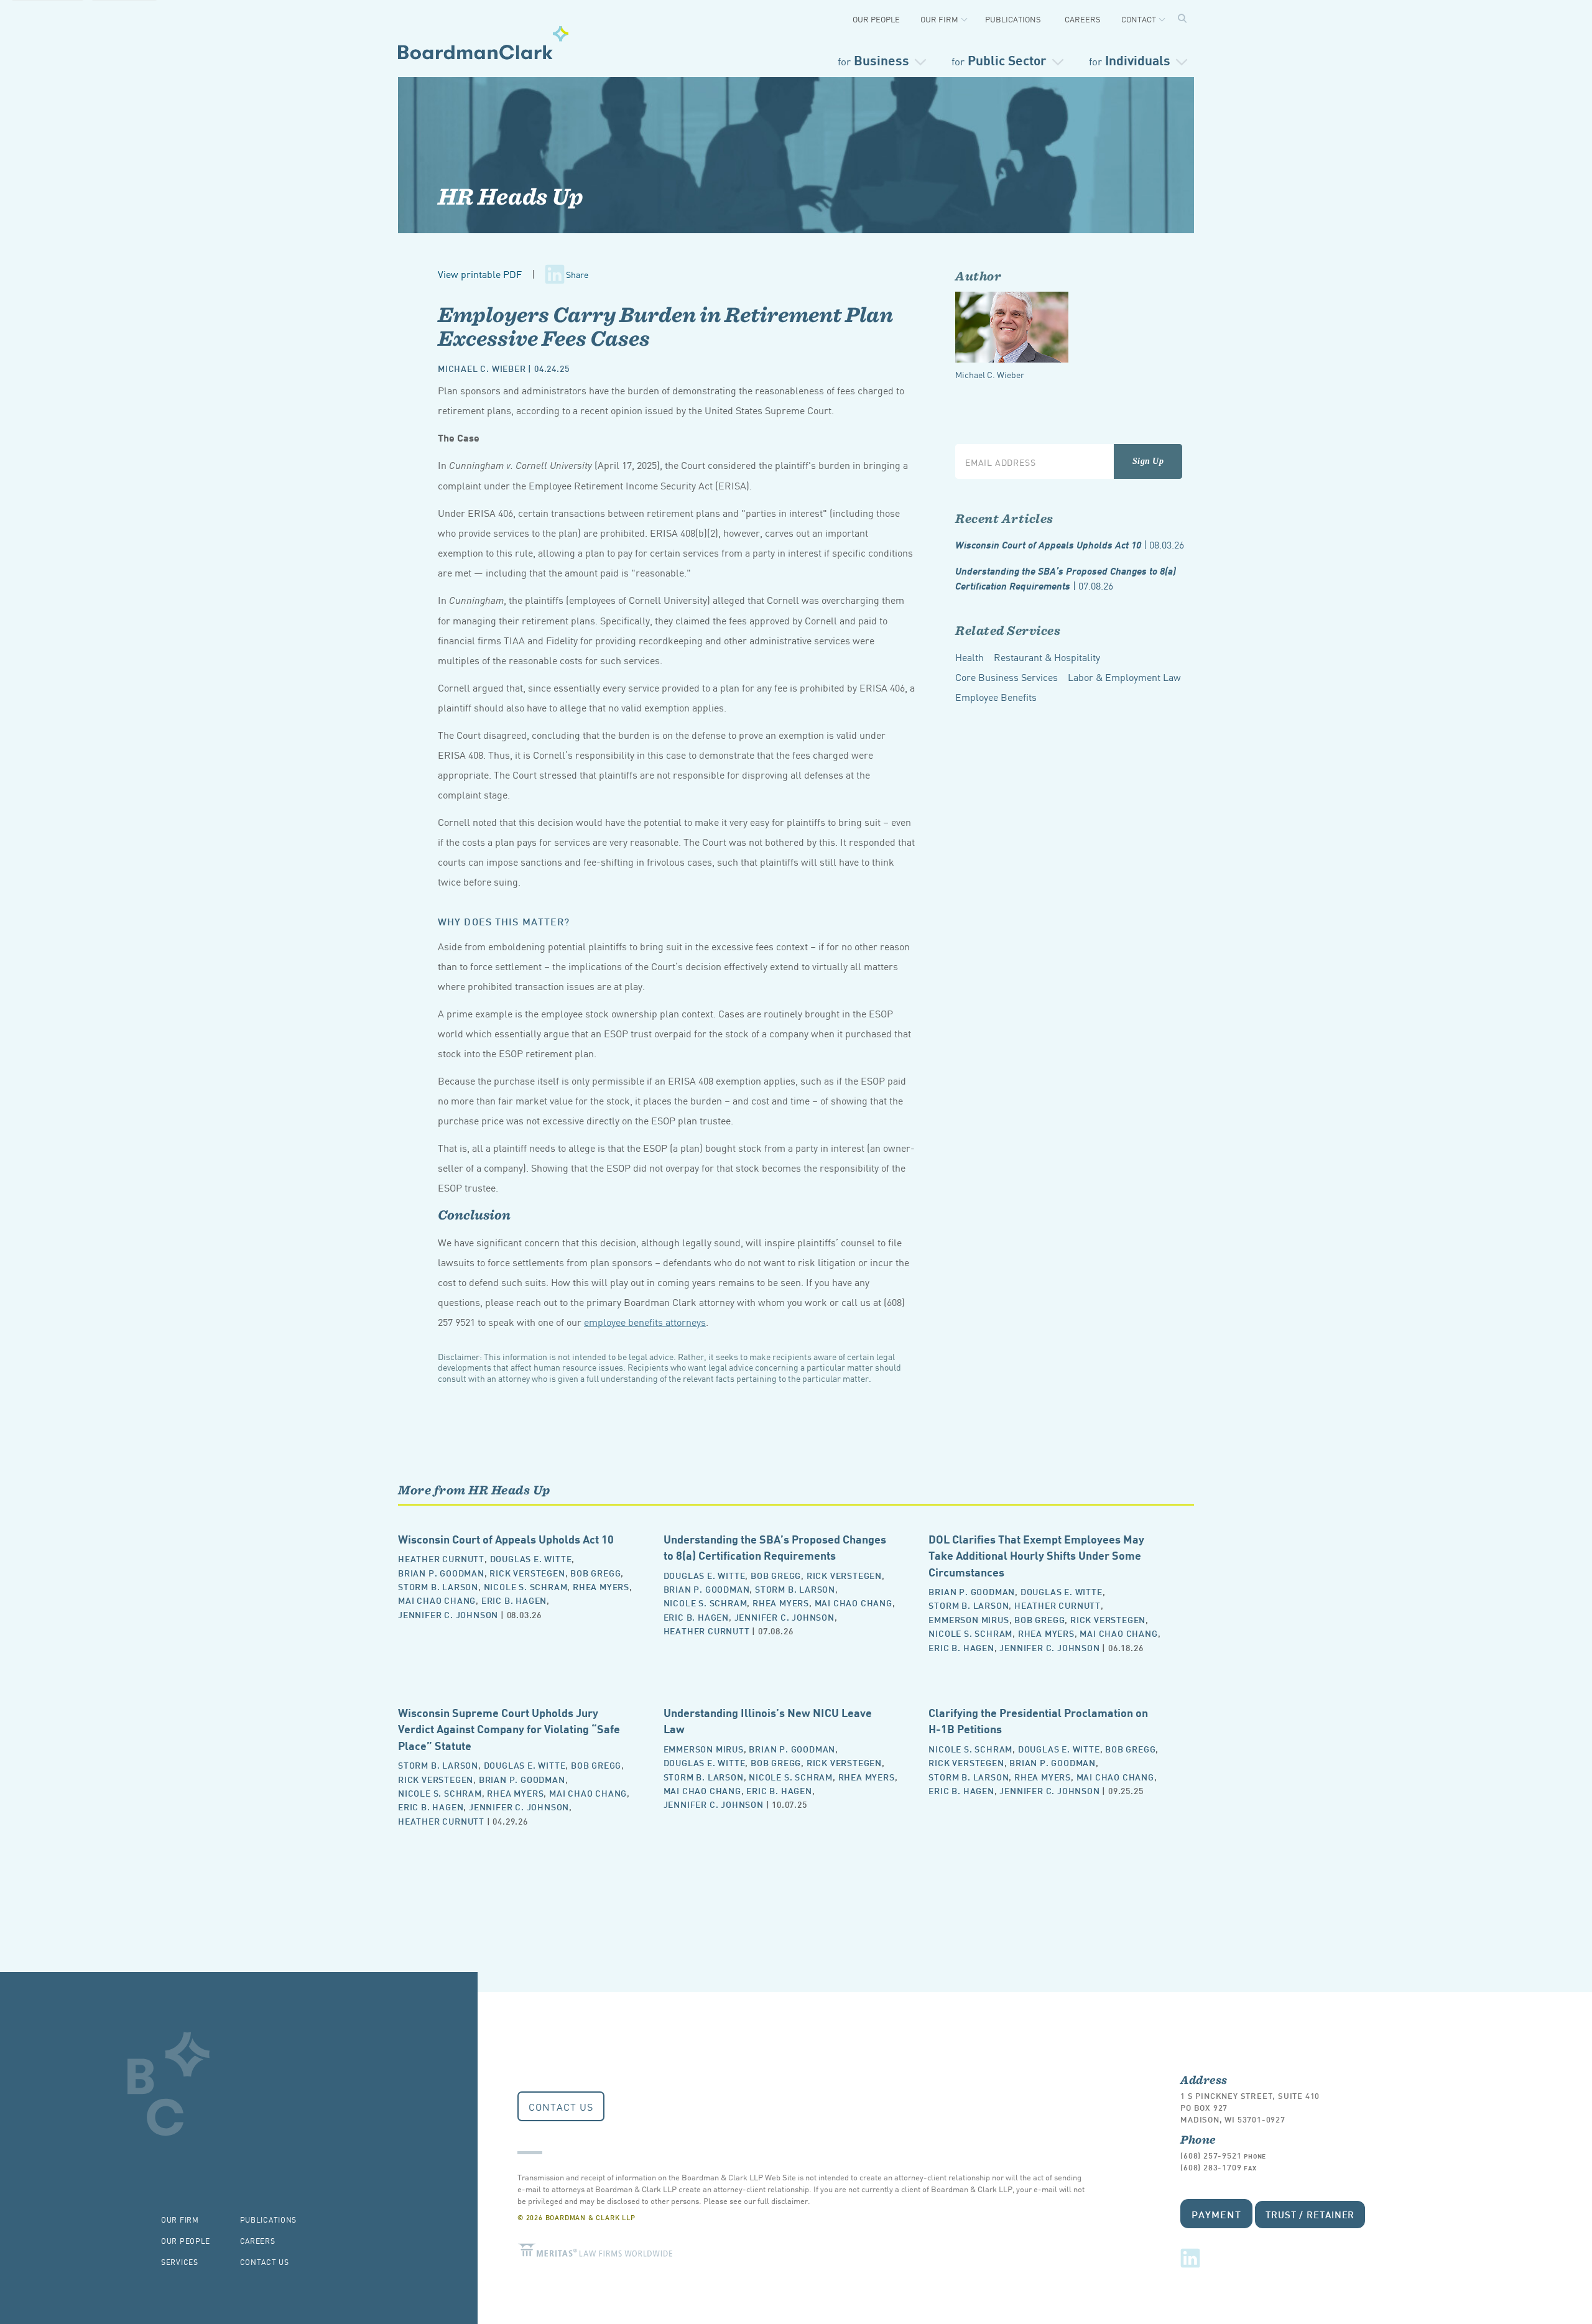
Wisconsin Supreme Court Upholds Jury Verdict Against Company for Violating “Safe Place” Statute (509, 1728)
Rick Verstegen (527, 1572)
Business (873, 59)
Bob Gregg (595, 1572)
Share (577, 274)
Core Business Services (1007, 677)
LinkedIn (1190, 2258)
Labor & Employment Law (1124, 677)
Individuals (1130, 59)
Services (180, 2262)
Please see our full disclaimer (756, 2201)
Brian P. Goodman (441, 1572)
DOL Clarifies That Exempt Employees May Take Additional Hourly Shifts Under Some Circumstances (1036, 1555)
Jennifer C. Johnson (448, 1614)
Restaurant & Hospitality (1047, 657)
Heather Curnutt (441, 1558)
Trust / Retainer (1310, 2214)
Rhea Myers (601, 1586)
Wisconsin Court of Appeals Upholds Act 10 (1070, 544)
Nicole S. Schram (526, 1586)
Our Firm (939, 19)
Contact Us (561, 2106)
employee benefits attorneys (645, 1322)
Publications (1013, 19)
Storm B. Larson (438, 1586)
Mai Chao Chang (437, 1600)
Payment (1216, 2214)
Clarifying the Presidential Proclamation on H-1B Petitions (1038, 1720)
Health (970, 657)
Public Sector (999, 59)
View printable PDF (480, 274)
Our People (876, 19)
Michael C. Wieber (482, 368)
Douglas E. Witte (531, 1558)
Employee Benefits (996, 697)
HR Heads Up (511, 196)
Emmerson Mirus (969, 1619)
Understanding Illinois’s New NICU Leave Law (768, 1720)
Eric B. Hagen (514, 1600)
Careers (1083, 19)
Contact (1139, 19)
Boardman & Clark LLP (484, 42)
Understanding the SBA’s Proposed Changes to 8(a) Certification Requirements (1066, 578)
